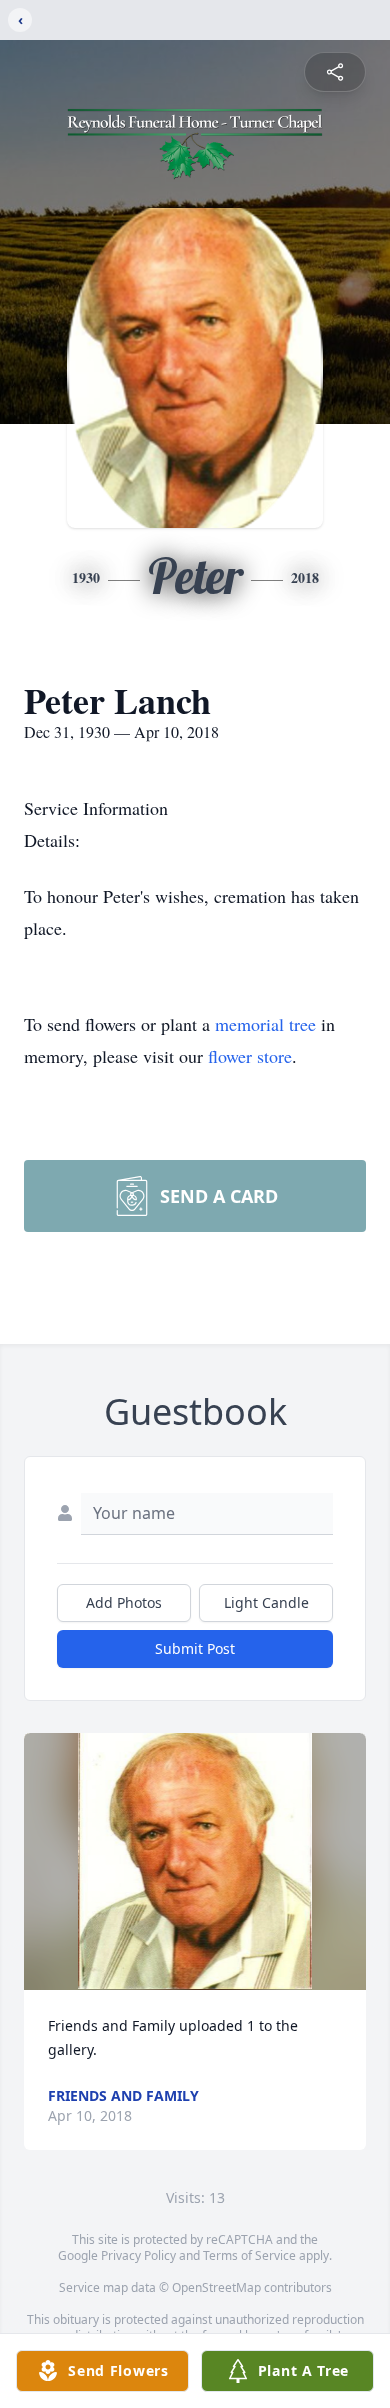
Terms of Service (249, 2255)
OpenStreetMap (216, 2287)
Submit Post (195, 1648)
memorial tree (265, 1024)
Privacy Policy (138, 2255)
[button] (195, 1861)
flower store (250, 1056)
